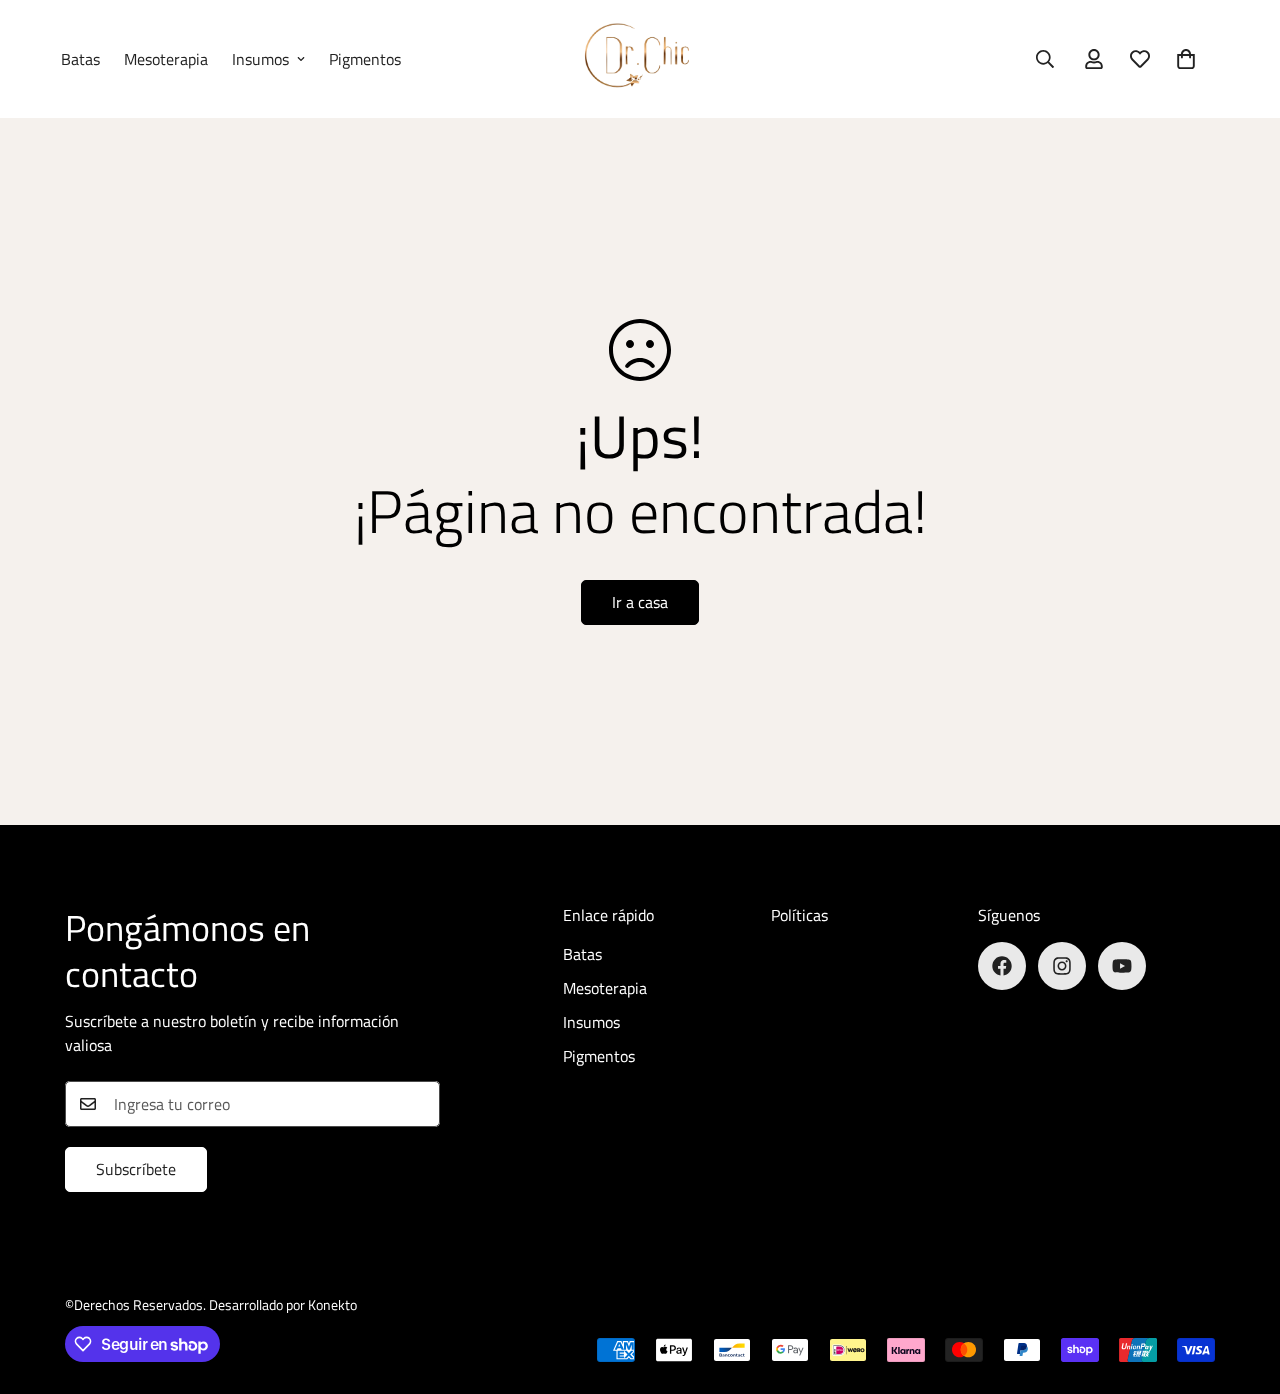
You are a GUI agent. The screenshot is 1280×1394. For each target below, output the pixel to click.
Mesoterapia (166, 59)
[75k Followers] (1062, 966)
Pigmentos (365, 59)
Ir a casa (640, 602)
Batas (80, 59)
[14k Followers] (1002, 966)
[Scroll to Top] (1241, 1285)
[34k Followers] (1122, 966)
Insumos (260, 59)
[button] (1186, 59)
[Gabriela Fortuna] (640, 59)
